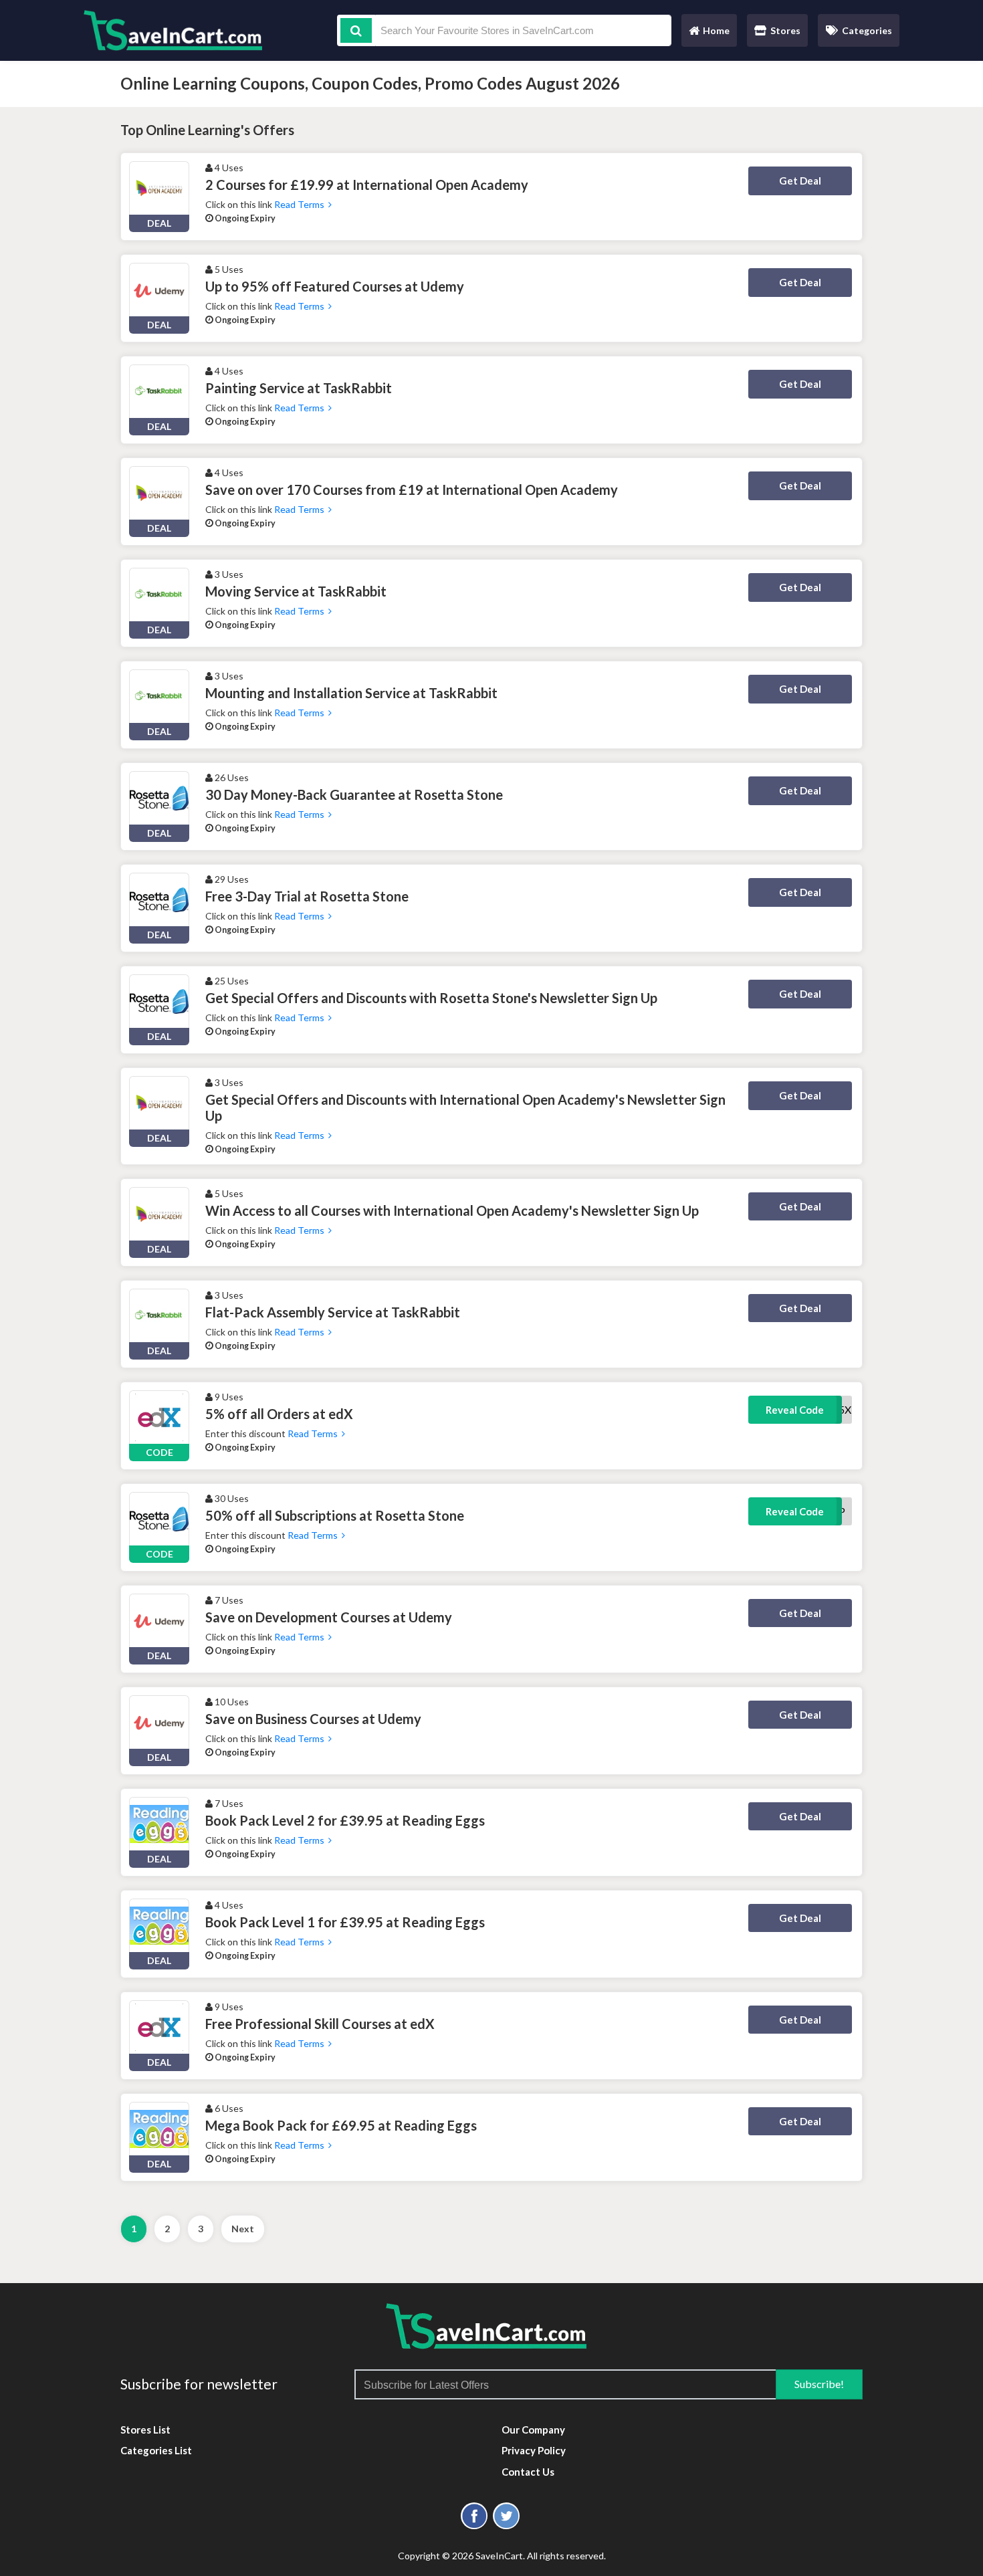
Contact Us (528, 2472)
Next (243, 2229)
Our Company (533, 2430)
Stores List (145, 2430)
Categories (867, 30)
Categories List (156, 2450)
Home (709, 34)
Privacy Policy (534, 2450)
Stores (785, 30)
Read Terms (301, 204)
